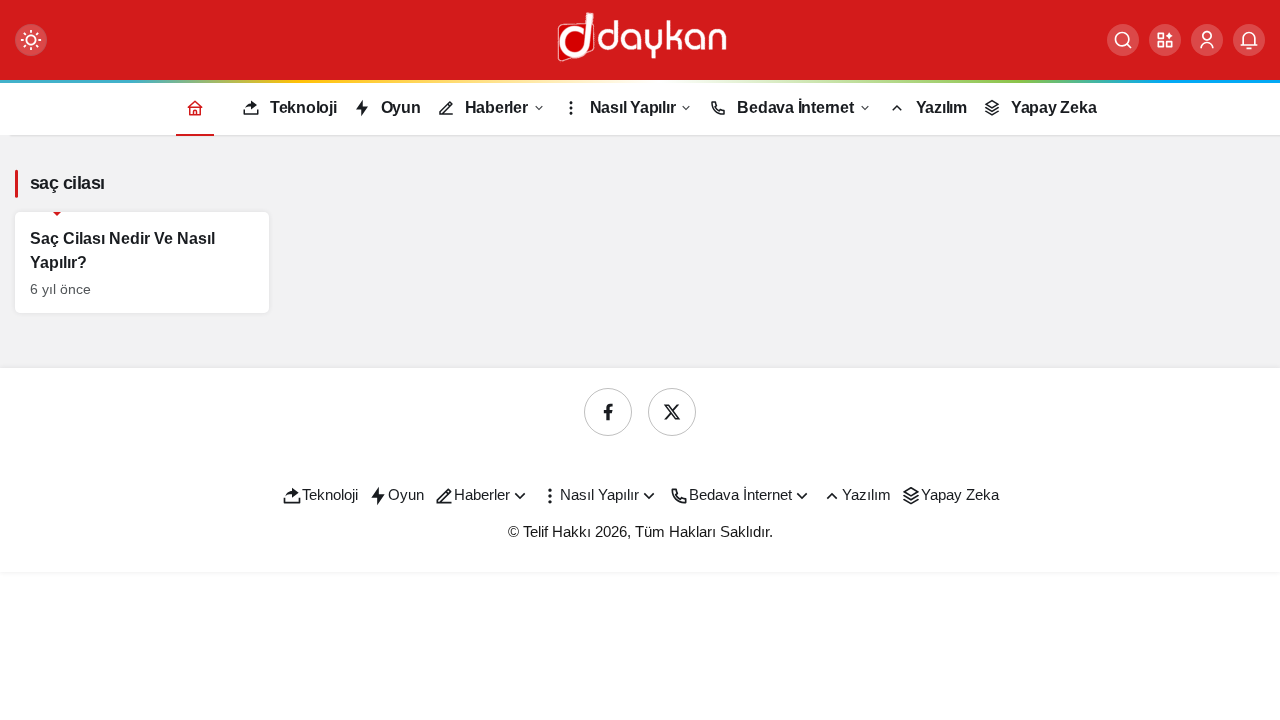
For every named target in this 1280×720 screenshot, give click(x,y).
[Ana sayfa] (195, 107)
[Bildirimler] (1249, 40)
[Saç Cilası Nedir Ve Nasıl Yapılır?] (142, 262)
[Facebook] (608, 412)
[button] (1165, 40)
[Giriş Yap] (1207, 40)
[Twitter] (672, 412)
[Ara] (1123, 40)
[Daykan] (640, 38)
